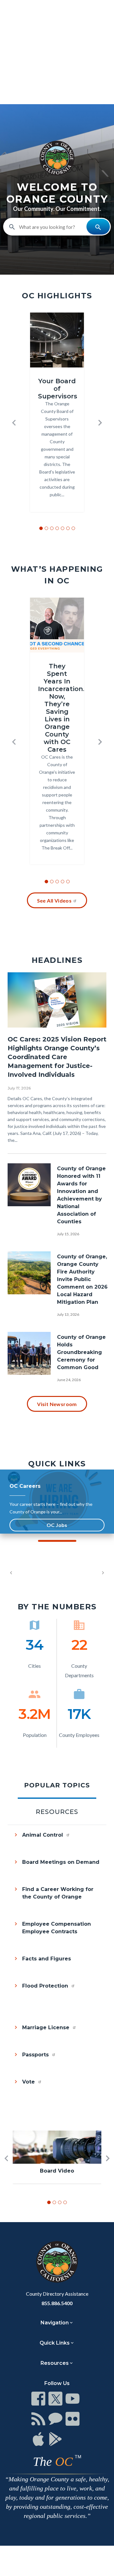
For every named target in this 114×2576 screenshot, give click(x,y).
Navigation (55, 2323)
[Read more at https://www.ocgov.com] (57, 2262)
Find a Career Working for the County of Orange (58, 1893)
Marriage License (47, 2027)
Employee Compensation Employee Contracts (57, 1928)
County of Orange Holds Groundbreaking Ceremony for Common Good (81, 1352)
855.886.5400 (57, 2303)
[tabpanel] (57, 1968)
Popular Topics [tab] (57, 1785)
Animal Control (43, 1835)
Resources (55, 2363)
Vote (29, 2082)
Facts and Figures (47, 1959)
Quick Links (55, 2343)
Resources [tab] (57, 1812)
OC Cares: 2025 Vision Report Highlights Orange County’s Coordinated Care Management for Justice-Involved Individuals (57, 1057)
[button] (14, 423)
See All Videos (54, 900)
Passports (36, 2055)
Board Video (57, 2171)
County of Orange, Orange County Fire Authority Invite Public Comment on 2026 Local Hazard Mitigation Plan (82, 1279)
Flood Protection (46, 1986)
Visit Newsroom (57, 1404)
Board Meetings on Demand (61, 1862)
